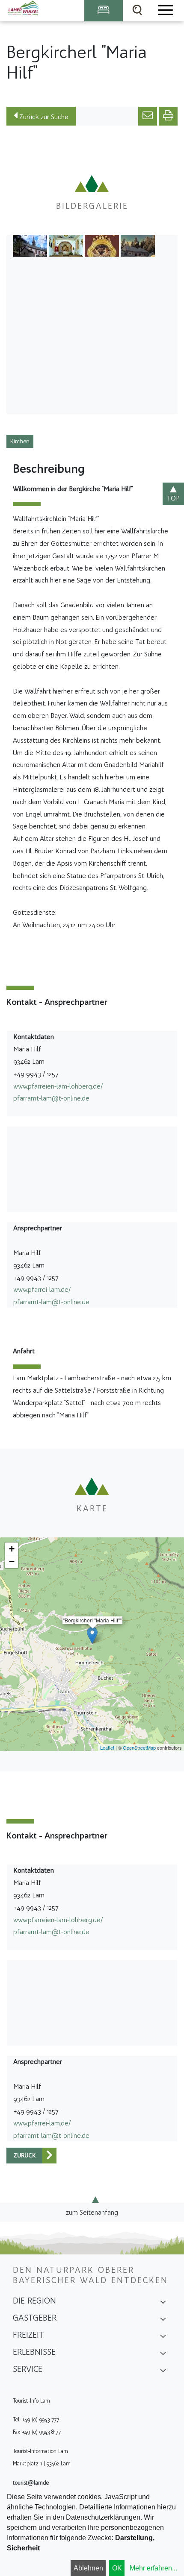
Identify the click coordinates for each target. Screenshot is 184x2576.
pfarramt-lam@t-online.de (51, 1098)
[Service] (163, 2372)
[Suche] (137, 11)
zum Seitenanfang (92, 2212)
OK (117, 2568)
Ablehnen (88, 2568)
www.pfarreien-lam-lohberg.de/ (58, 1086)
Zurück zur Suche (43, 117)
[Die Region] (163, 2304)
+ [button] (12, 1549)
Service (28, 2369)
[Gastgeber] (163, 2321)
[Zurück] (49, 2156)
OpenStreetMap (139, 1748)
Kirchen (20, 441)
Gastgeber (35, 2318)
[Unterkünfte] (104, 11)
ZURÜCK (25, 2156)
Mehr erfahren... (153, 2568)
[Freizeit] (163, 2338)
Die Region (34, 2301)
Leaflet (107, 1748)
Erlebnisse (34, 2352)
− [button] (12, 1562)
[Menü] (165, 11)
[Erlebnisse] (163, 2355)
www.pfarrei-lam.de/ (42, 1289)
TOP (173, 498)
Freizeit (28, 2335)
